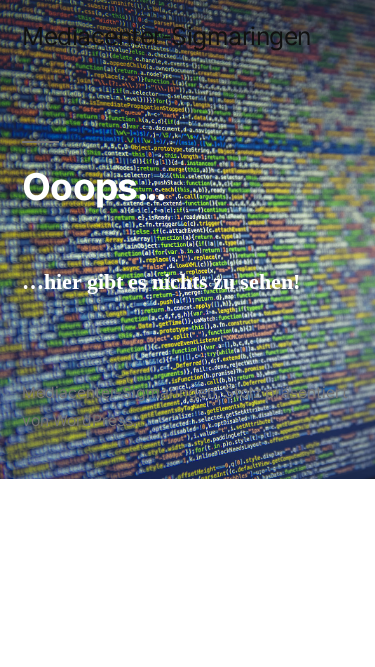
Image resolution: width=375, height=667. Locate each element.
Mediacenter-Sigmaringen (166, 36)
